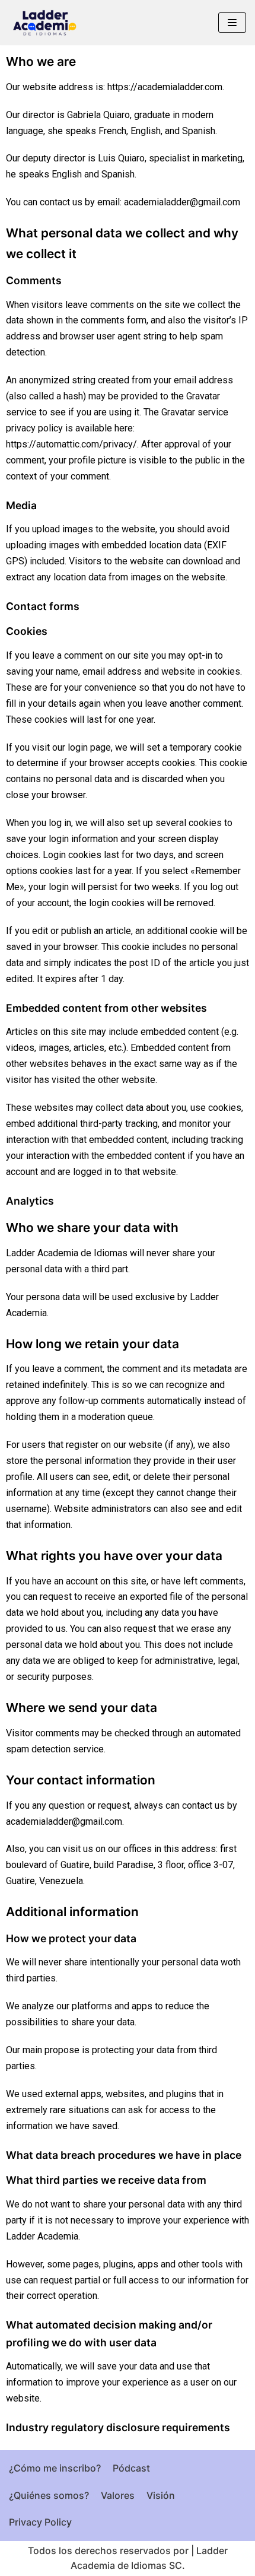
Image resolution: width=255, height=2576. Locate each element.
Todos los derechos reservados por (108, 2550)
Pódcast (131, 2468)
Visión (161, 2495)
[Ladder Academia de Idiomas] (44, 23)
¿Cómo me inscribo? (55, 2468)
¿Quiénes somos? (49, 2495)
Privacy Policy (40, 2522)
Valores (118, 2495)
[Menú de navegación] (232, 23)
